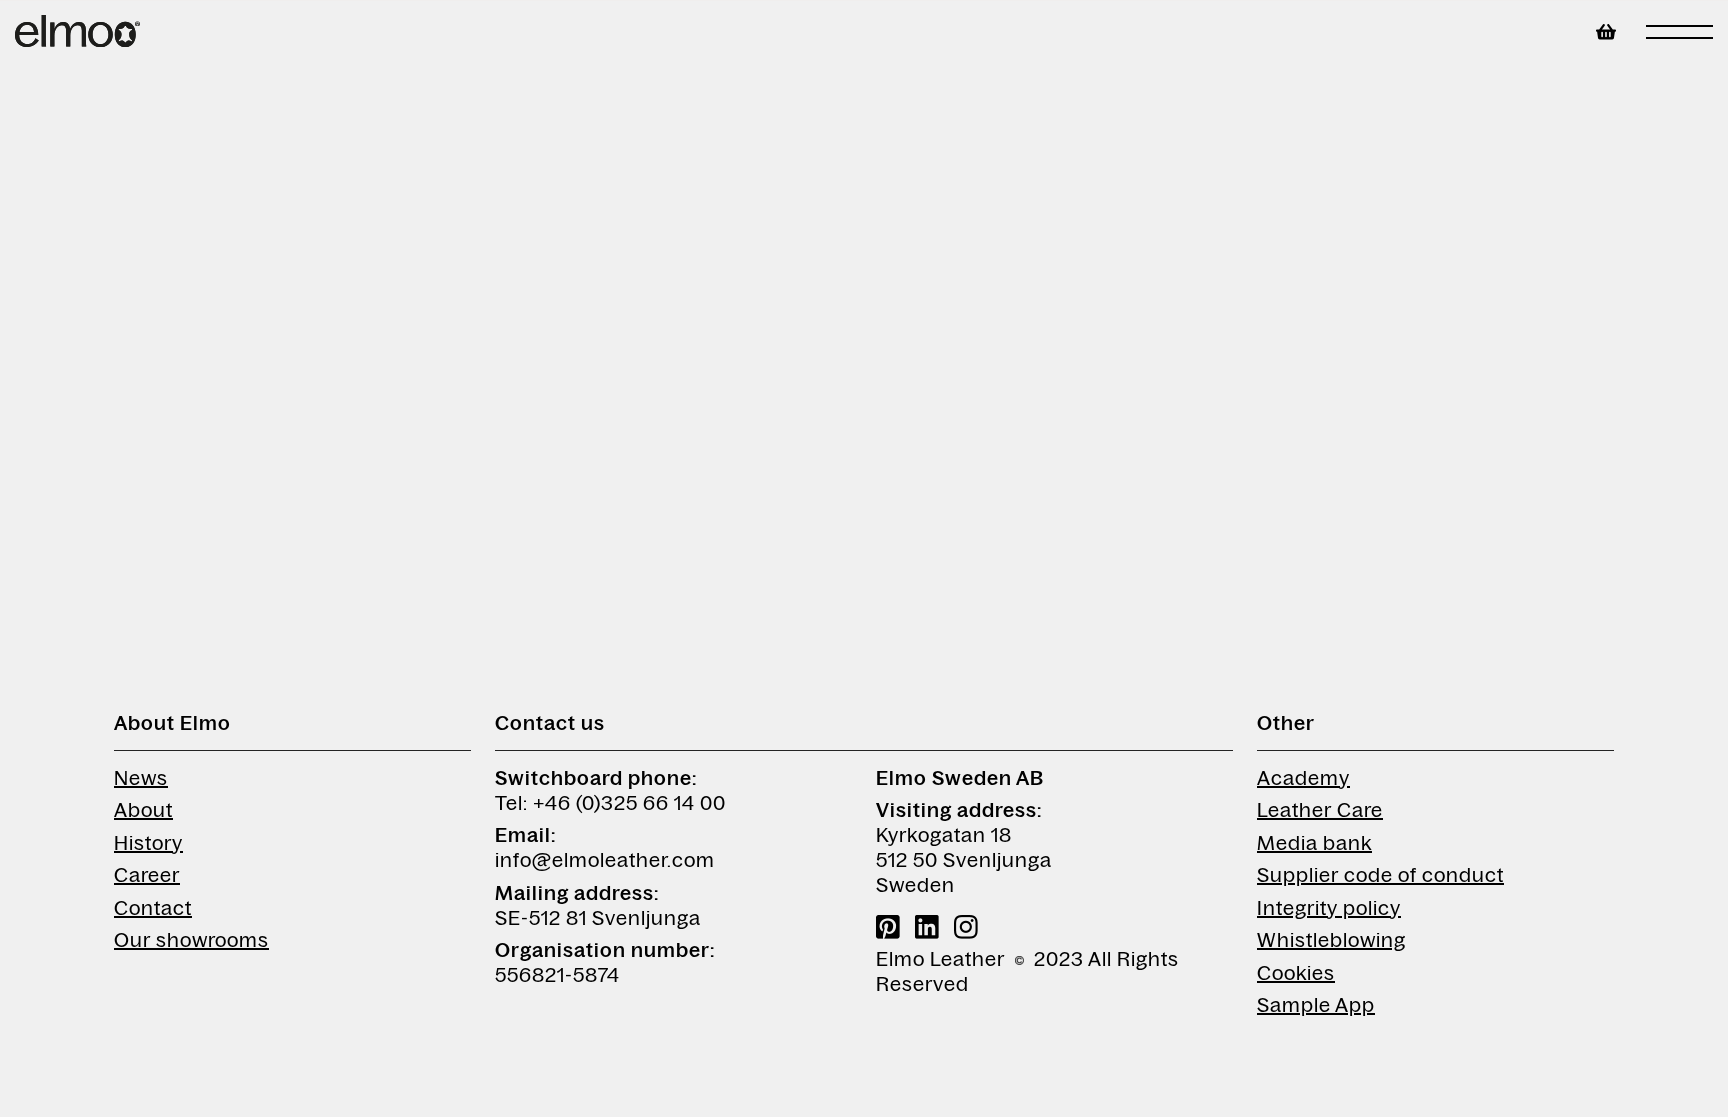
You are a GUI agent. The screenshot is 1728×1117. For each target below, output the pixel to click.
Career (147, 875)
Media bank (1314, 843)
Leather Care (1320, 810)
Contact (153, 908)
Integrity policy (1329, 908)
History (148, 843)
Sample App (1316, 1005)
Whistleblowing (1331, 940)
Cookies (1296, 973)
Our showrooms (191, 940)
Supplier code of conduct (1380, 875)
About (143, 810)
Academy (1303, 778)
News (141, 778)
